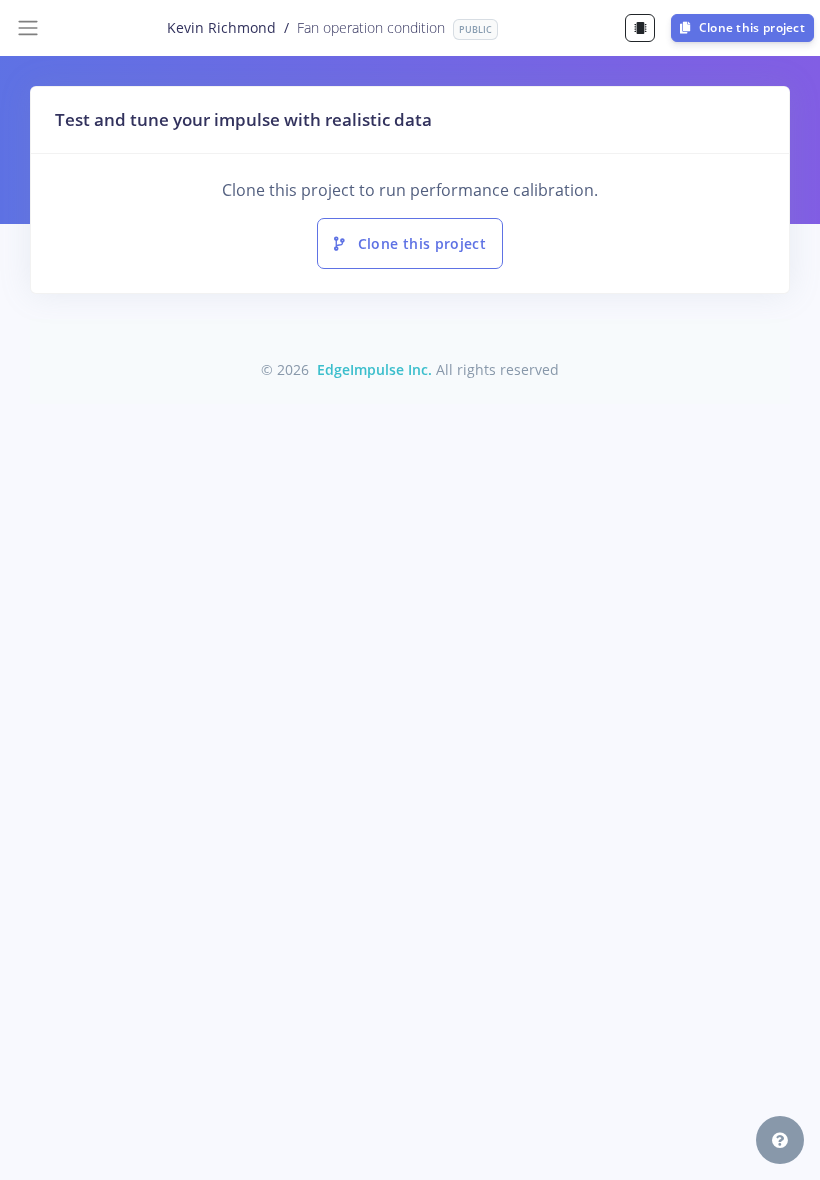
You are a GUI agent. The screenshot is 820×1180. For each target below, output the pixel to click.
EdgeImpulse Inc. (374, 369)
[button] (780, 1140)
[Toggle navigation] (28, 28)
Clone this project (750, 27)
